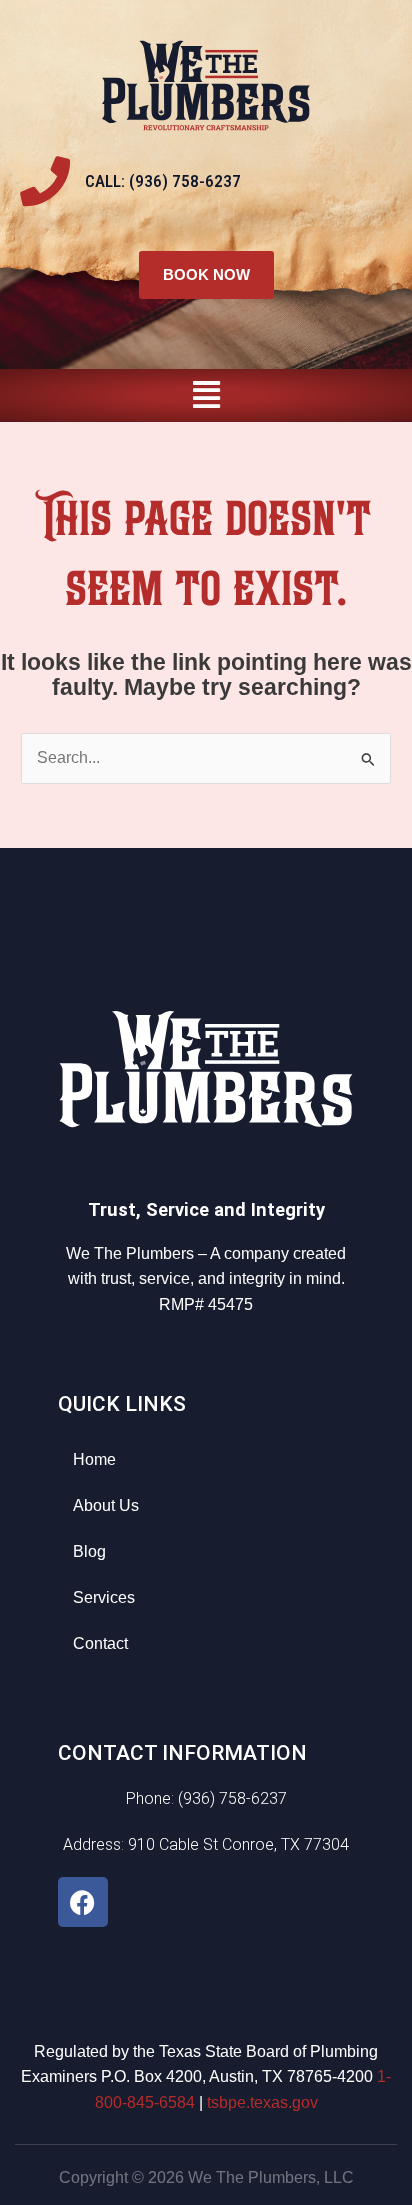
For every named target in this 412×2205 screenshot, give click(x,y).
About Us (106, 1505)
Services (104, 1597)
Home (94, 1459)
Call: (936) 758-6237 (163, 181)
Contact (100, 1643)
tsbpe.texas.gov (262, 2102)
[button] (206, 395)
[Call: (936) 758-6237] (45, 181)
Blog (89, 1551)
